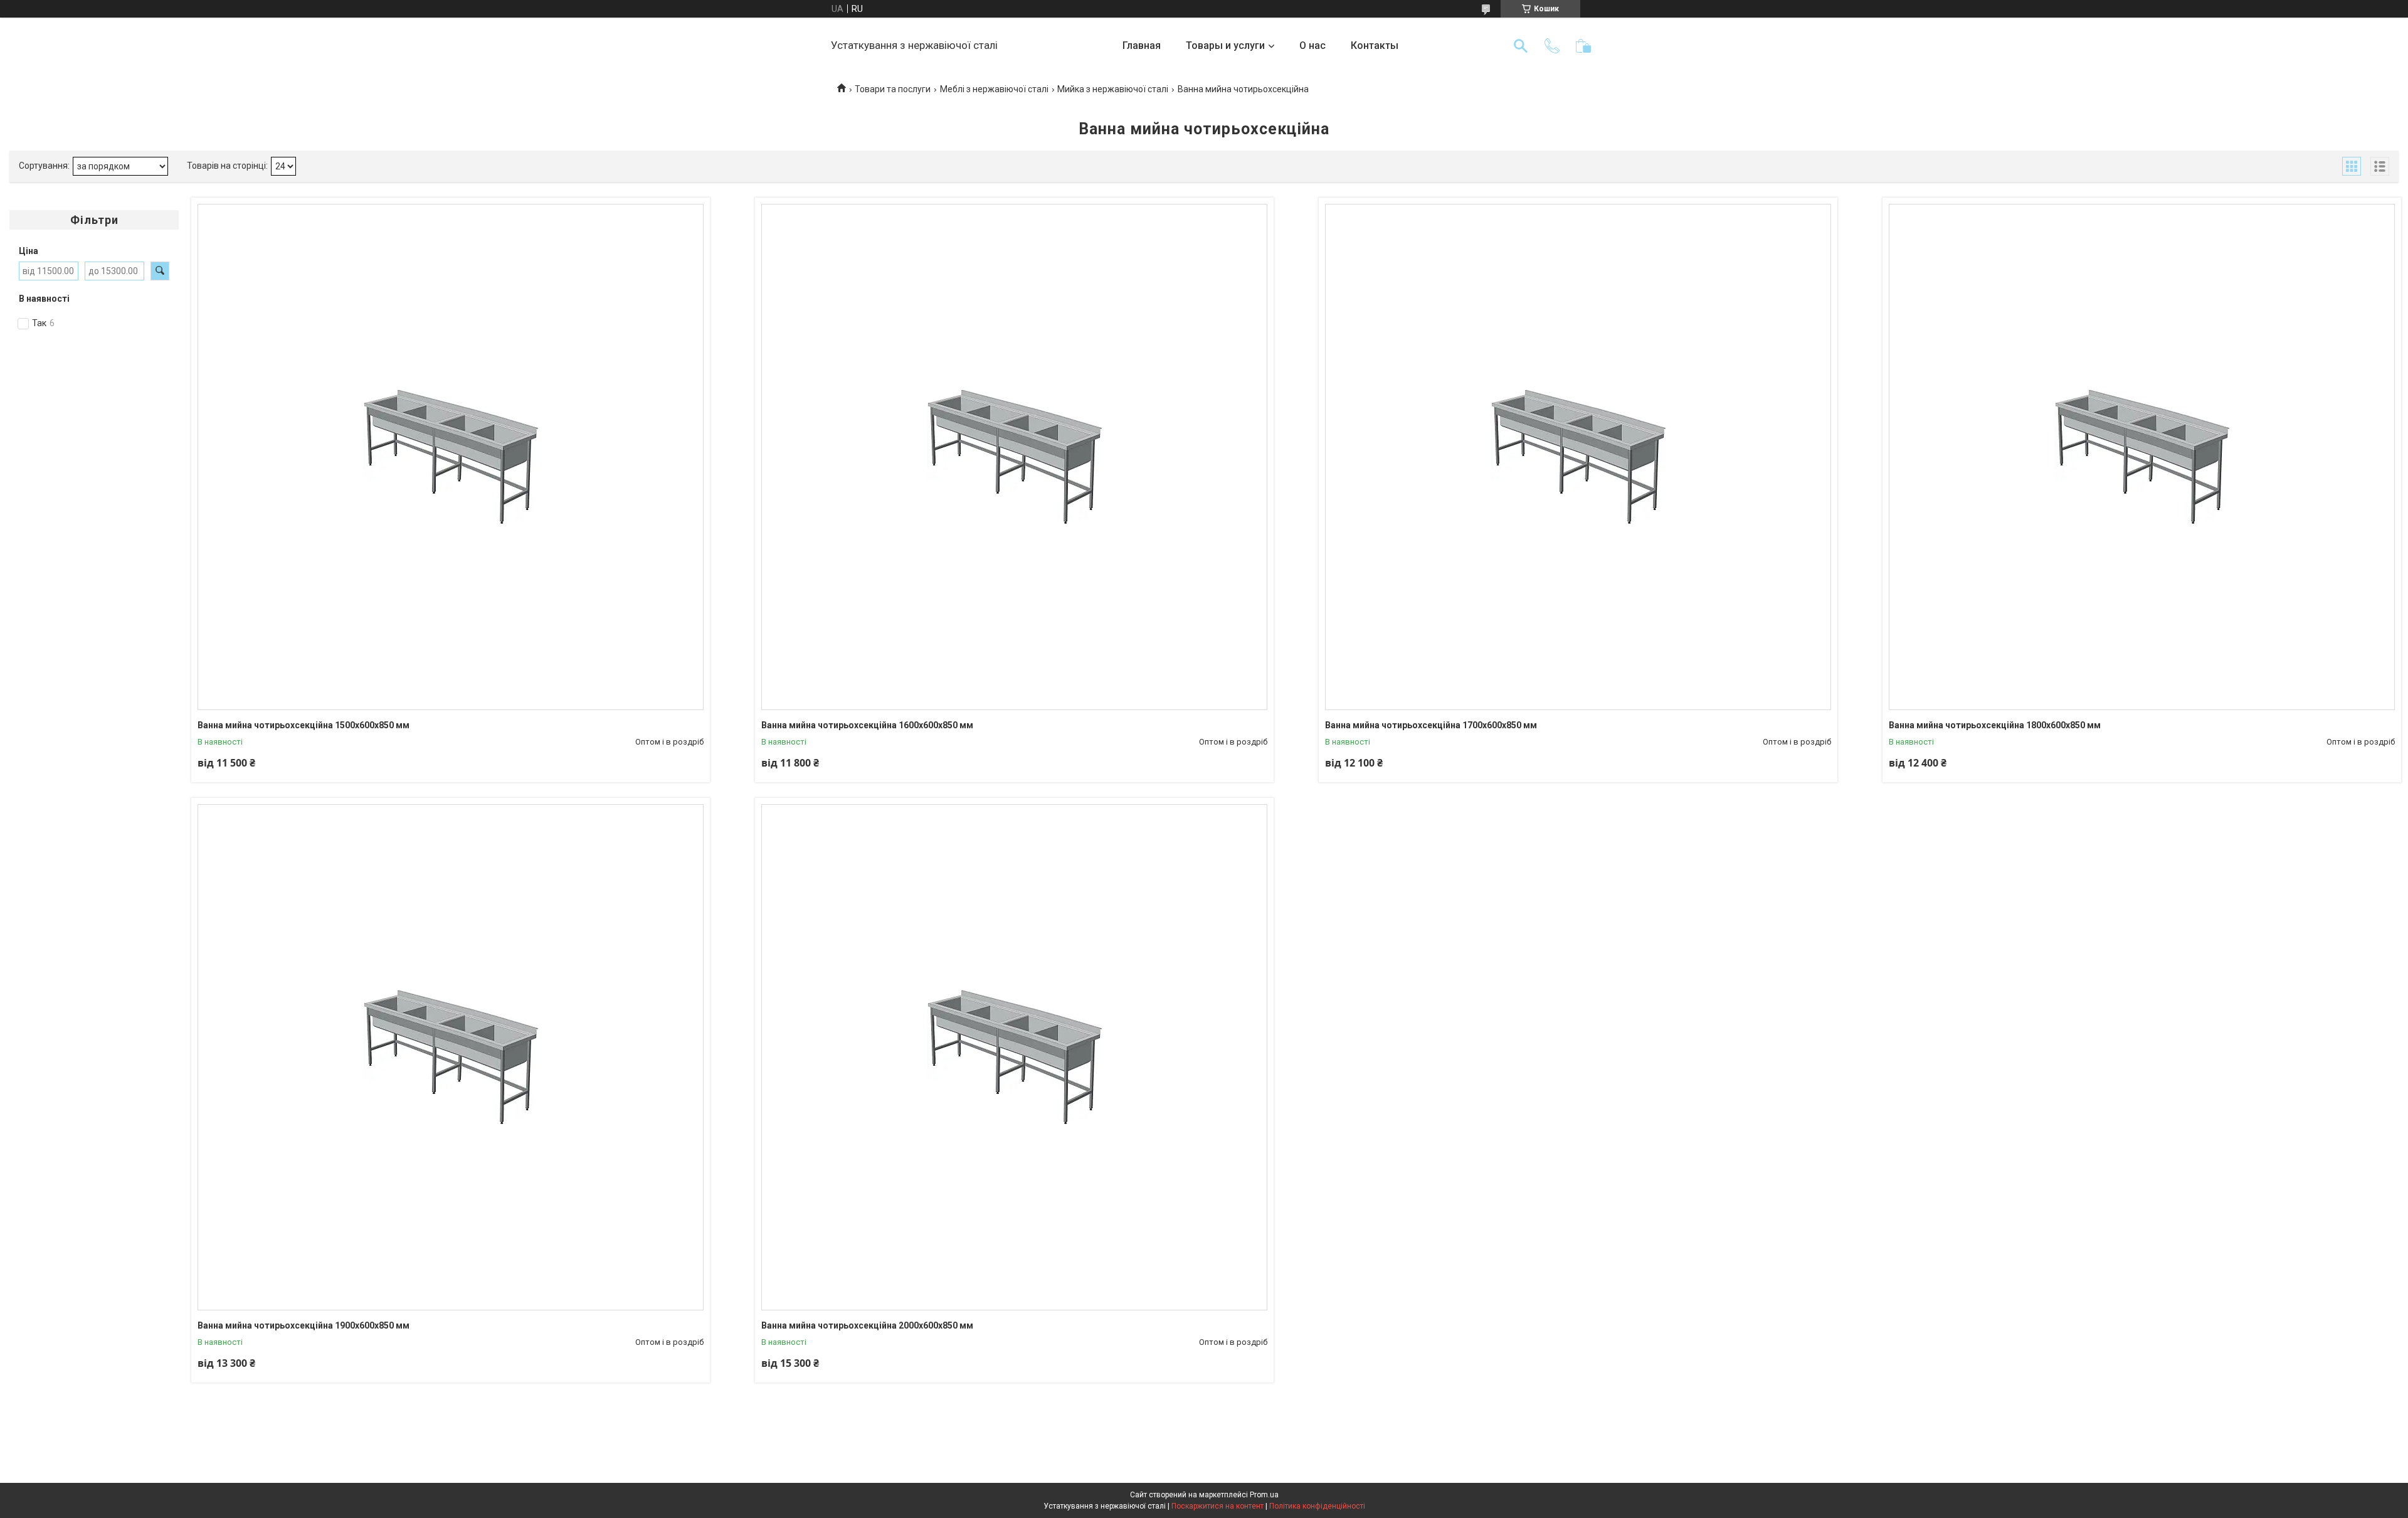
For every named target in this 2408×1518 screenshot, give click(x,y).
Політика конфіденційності (1317, 1506)
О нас (1312, 45)
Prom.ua (1264, 1495)
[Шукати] (1521, 46)
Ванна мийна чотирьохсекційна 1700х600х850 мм (1431, 725)
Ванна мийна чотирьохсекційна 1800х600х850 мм (1995, 725)
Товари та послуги (893, 89)
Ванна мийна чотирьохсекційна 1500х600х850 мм (304, 725)
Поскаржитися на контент (1217, 1506)
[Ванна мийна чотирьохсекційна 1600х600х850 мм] (1014, 457)
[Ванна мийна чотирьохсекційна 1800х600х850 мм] (2142, 457)
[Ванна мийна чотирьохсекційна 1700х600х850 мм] (1578, 457)
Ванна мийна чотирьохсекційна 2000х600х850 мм (867, 1325)
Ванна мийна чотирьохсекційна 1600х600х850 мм (867, 725)
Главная (1142, 45)
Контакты (1375, 45)
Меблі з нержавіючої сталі (994, 89)
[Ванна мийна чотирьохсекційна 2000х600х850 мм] (1014, 1057)
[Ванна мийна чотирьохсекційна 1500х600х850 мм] (451, 457)
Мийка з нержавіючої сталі (1113, 89)
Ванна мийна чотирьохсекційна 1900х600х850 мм (304, 1325)
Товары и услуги (1225, 45)
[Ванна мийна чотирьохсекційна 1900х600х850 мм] (451, 1057)
